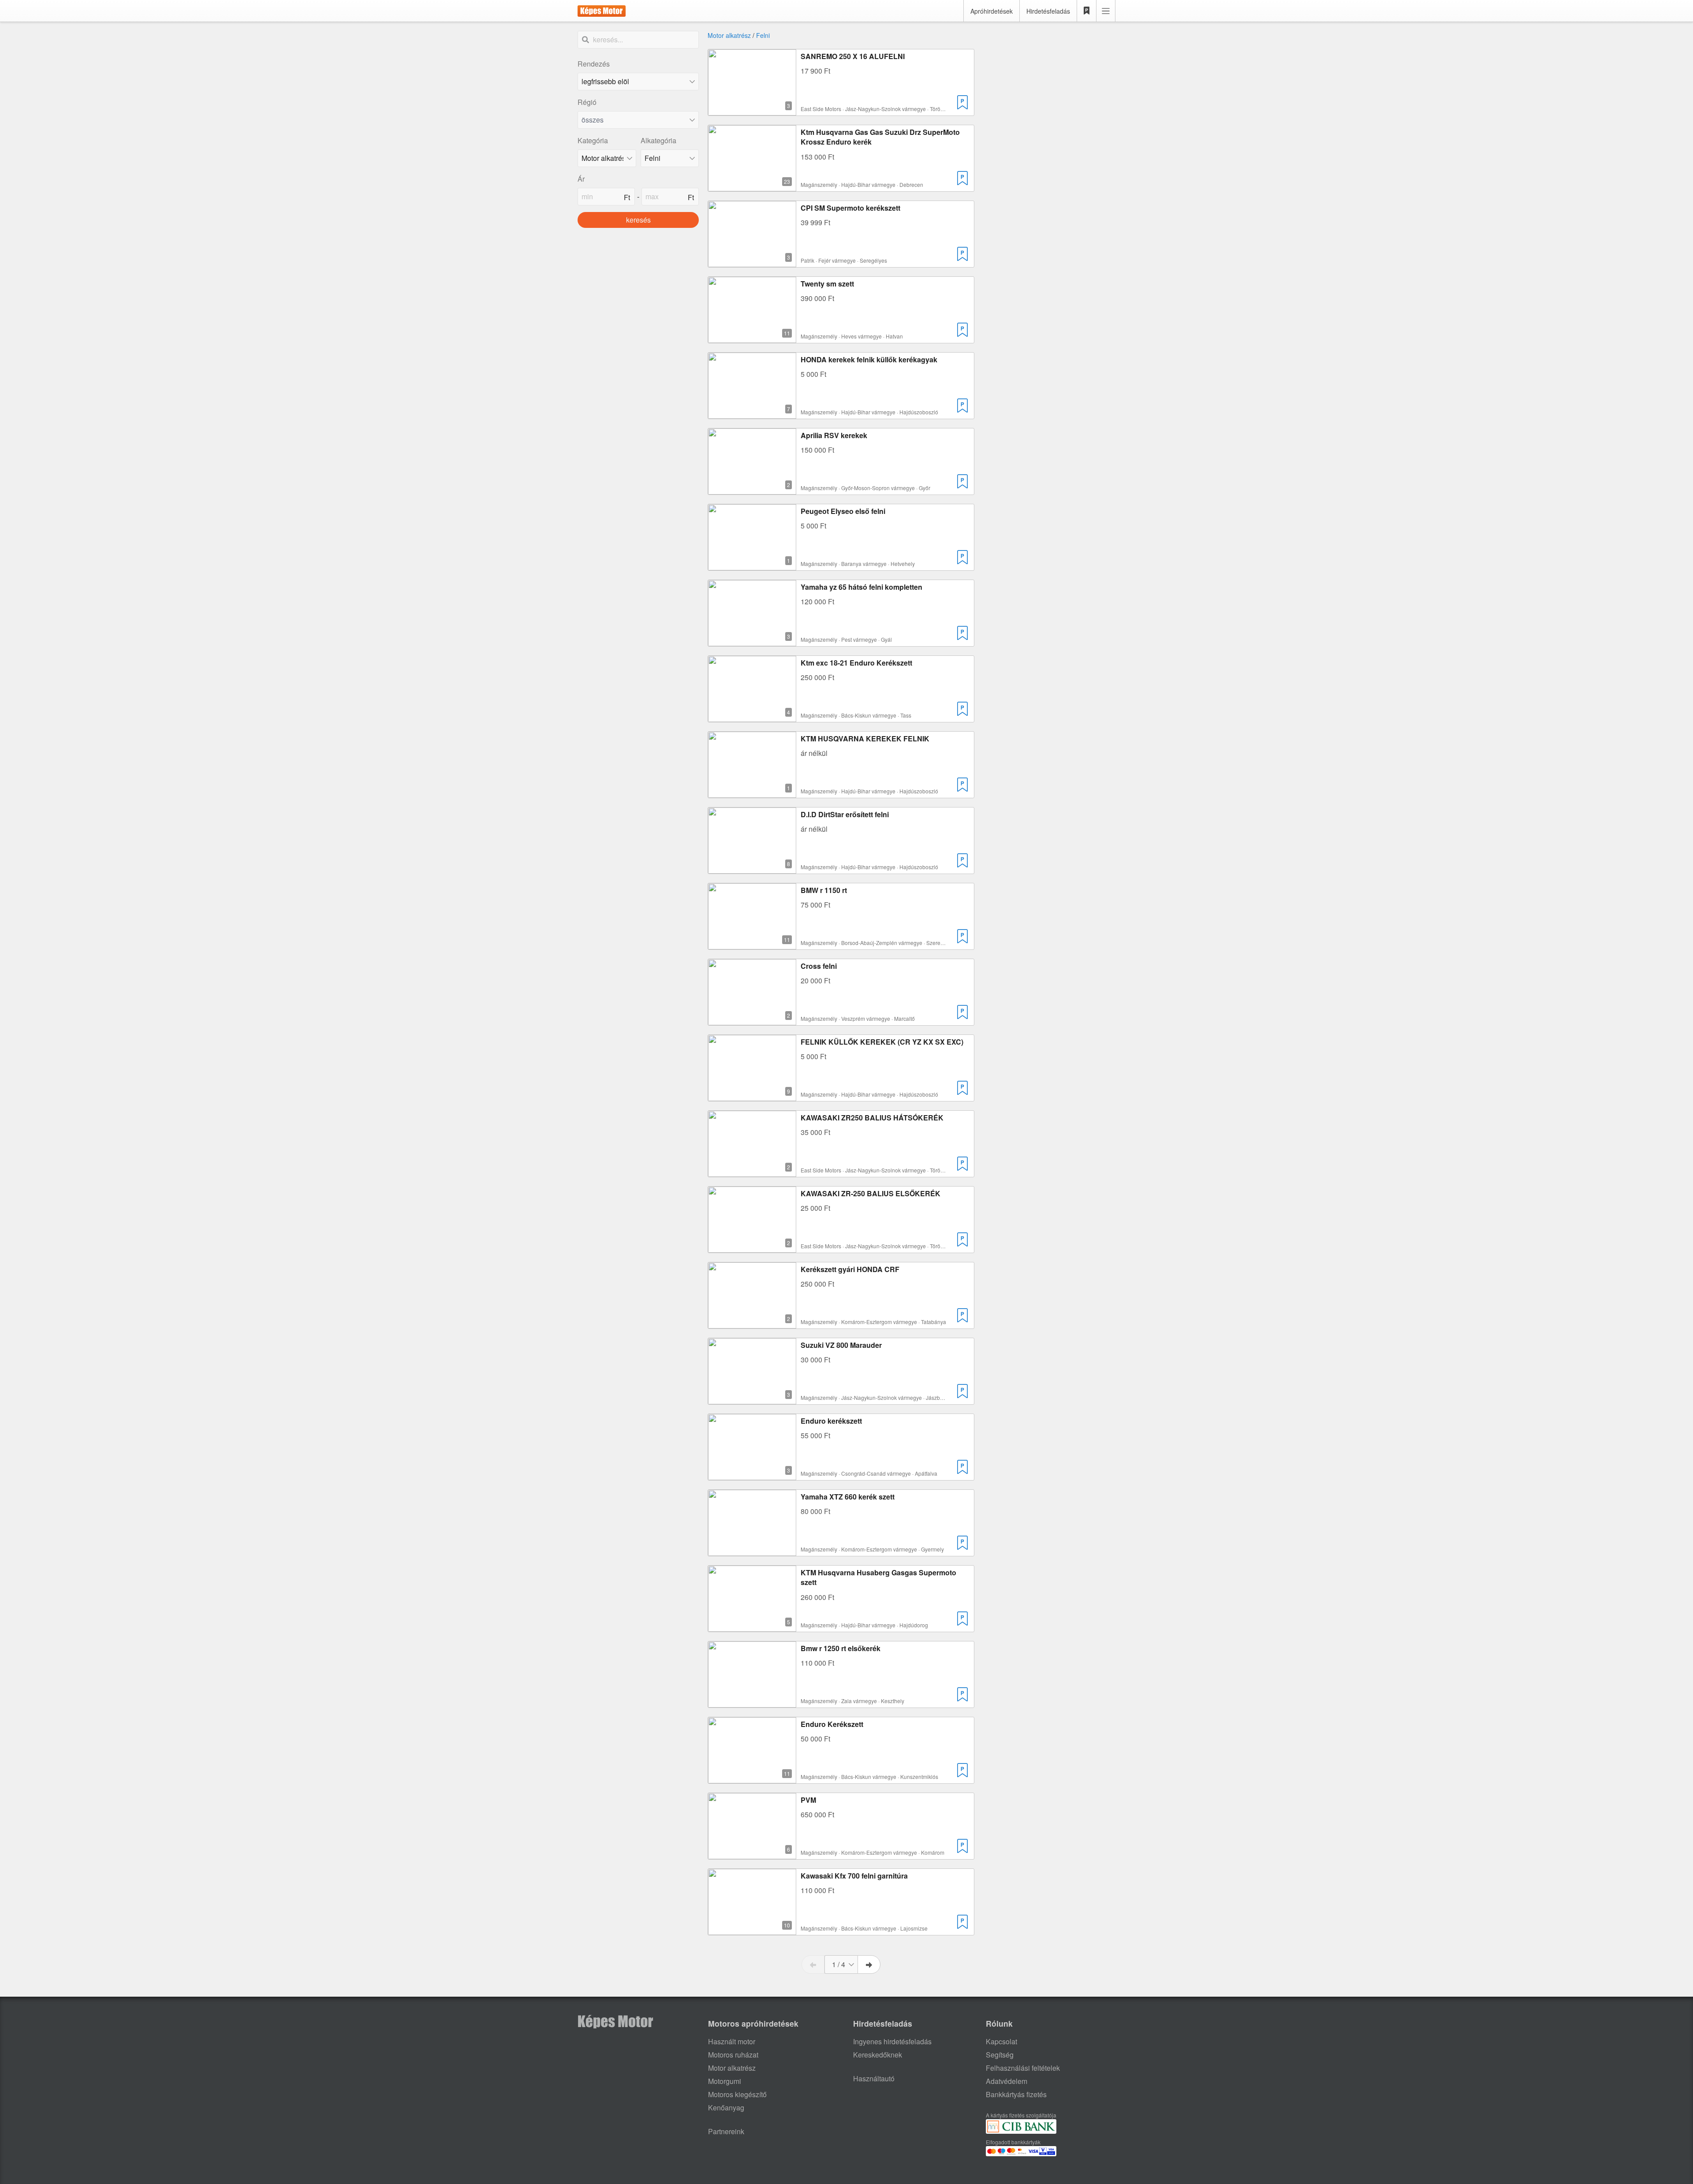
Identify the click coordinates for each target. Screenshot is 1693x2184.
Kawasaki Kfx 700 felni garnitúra (854, 1876)
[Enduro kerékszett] (752, 1475)
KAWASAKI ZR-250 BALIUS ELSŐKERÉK (871, 1193)
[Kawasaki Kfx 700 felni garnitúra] (752, 1929)
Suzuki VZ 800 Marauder (841, 1345)
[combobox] (638, 120)
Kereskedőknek (878, 2055)
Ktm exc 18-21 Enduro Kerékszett (856, 663)
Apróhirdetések (992, 11)
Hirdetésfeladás (1048, 11)
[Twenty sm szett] (752, 337)
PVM (808, 1800)
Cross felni (819, 966)
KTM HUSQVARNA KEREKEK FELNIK (865, 739)
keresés (638, 220)
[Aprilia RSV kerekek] (752, 489)
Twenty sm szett (827, 284)
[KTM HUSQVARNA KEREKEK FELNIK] (752, 792)
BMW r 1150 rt (824, 890)
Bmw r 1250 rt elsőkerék (841, 1648)
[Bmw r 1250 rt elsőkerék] (752, 1702)
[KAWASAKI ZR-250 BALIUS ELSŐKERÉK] (752, 1247)
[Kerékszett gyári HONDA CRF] (752, 1323)
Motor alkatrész (729, 35)
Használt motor (732, 2041)
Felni (763, 35)
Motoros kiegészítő (737, 2094)
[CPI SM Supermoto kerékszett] (752, 262)
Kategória (593, 140)
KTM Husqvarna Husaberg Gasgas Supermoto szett (878, 1577)
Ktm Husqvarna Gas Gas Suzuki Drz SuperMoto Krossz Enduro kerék (880, 137)
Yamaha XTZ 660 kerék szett (848, 1497)
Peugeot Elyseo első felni (843, 511)
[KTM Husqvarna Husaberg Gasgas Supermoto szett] (752, 1626)
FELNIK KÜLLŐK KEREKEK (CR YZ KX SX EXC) (882, 1042)
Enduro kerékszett (831, 1421)
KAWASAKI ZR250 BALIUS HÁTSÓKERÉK (872, 1118)
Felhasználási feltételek (1023, 2068)
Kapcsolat (1001, 2041)
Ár (581, 179)
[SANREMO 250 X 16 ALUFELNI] (752, 110)
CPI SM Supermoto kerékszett (850, 208)
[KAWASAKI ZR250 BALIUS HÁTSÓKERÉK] (752, 1171)
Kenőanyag (726, 2108)
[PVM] (752, 1854)
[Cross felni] (752, 1020)
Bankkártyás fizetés (1016, 2094)
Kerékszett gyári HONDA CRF (850, 1269)
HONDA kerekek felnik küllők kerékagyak (869, 359)
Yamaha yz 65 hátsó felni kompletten (861, 587)
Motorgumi (725, 2081)
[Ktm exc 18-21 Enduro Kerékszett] (752, 716)
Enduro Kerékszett (832, 1724)
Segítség (1000, 2055)
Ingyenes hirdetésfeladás (892, 2041)
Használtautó (874, 2078)
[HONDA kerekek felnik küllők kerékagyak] (752, 413)
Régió (587, 102)
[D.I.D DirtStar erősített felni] (752, 868)
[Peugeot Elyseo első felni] (752, 565)
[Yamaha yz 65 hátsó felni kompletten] (752, 641)
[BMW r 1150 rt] (752, 944)
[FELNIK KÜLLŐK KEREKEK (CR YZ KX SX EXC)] (752, 1096)
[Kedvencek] (1087, 11)
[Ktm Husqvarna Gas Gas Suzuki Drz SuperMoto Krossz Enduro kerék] (752, 186)
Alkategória (658, 140)
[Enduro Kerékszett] (752, 1778)
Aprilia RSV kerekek (834, 435)
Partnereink (726, 2131)
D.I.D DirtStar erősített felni (845, 814)
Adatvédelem (1007, 2081)
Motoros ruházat (733, 2055)
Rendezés (594, 64)
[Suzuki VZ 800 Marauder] (752, 1399)
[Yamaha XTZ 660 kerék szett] (752, 1550)
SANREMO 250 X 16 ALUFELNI (853, 56)
